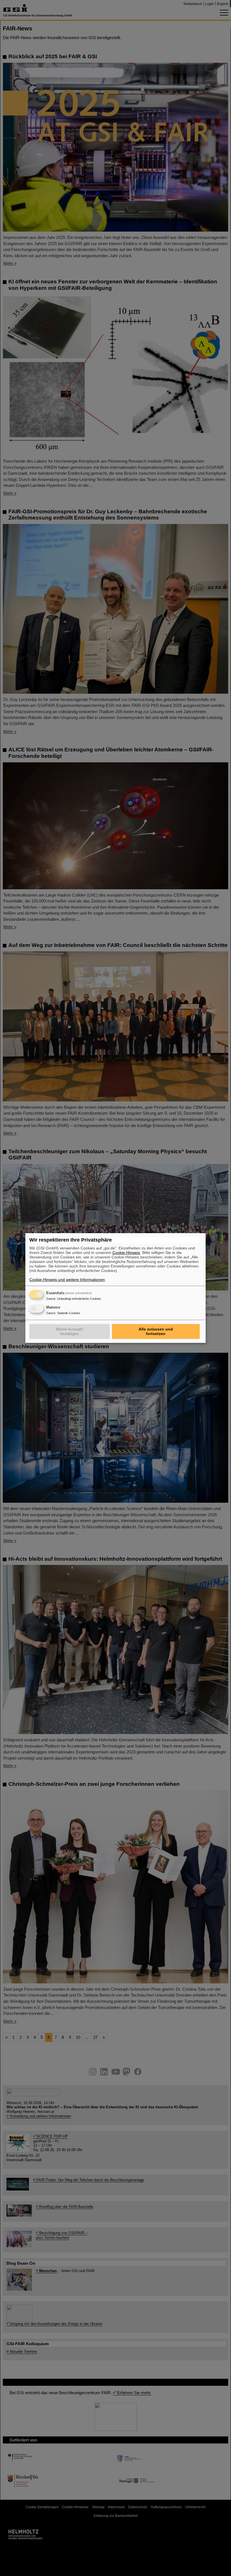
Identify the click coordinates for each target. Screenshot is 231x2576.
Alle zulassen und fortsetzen (156, 1331)
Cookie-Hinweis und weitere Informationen (67, 1280)
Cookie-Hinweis (126, 1253)
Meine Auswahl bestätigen (69, 1331)
